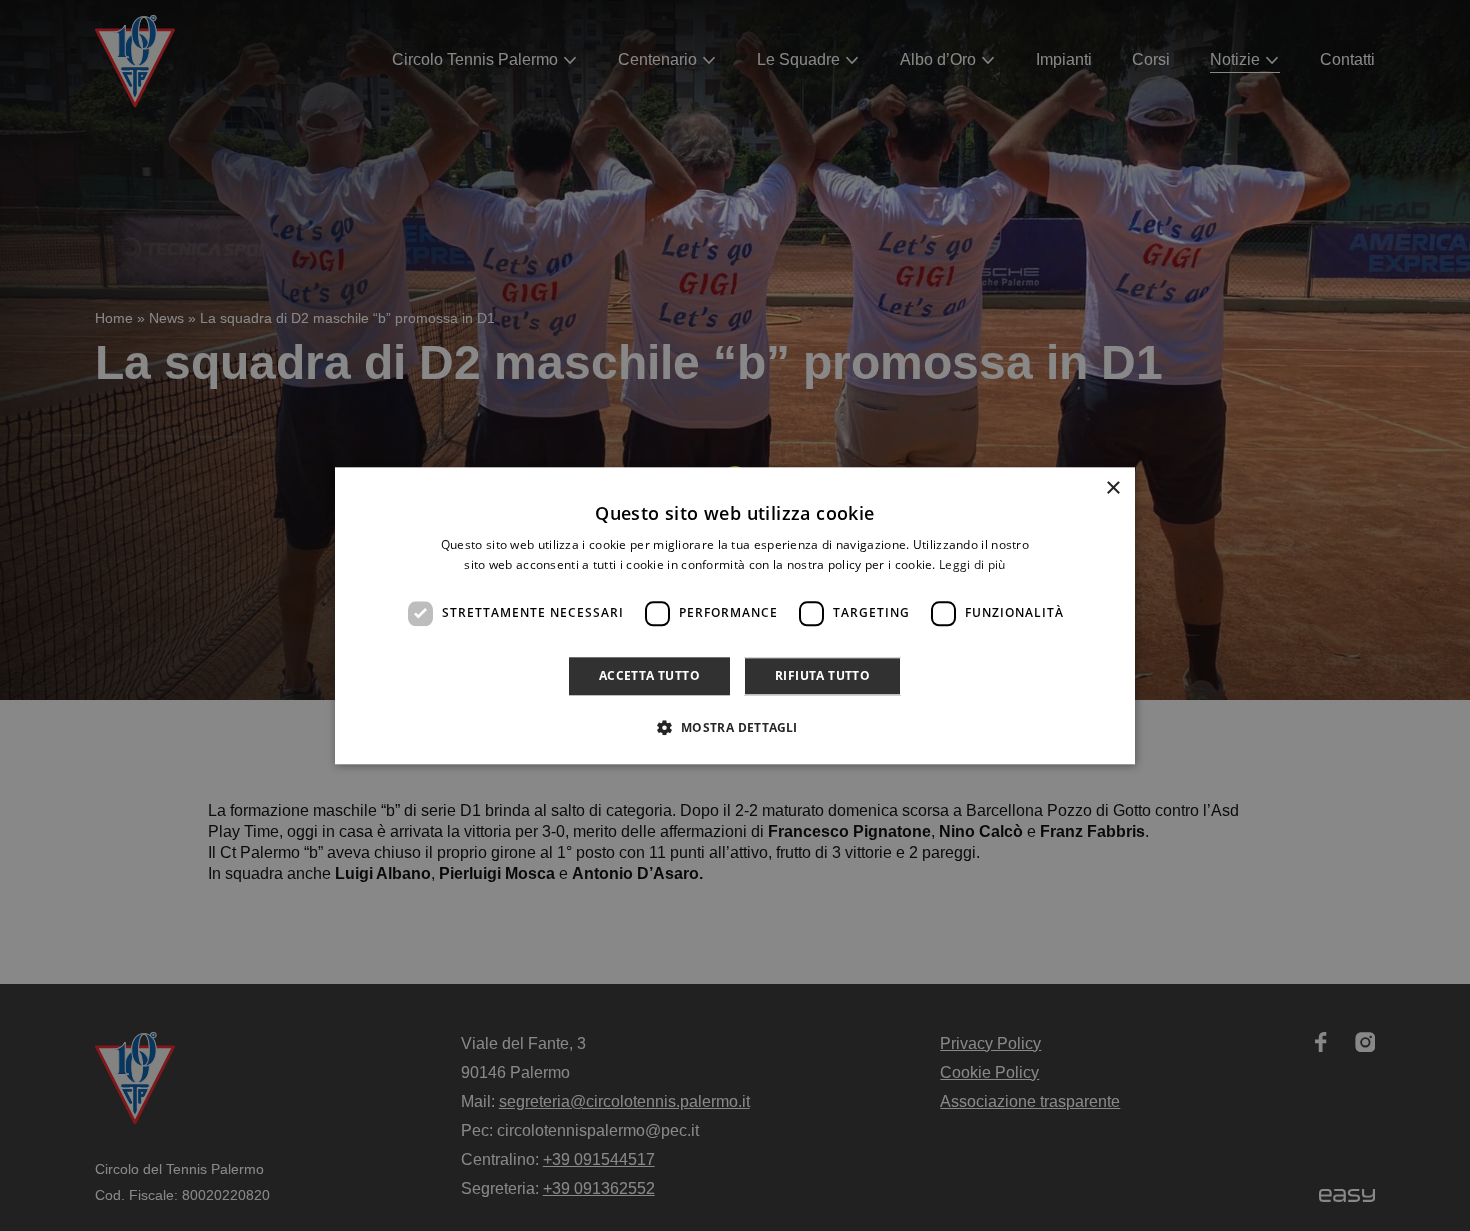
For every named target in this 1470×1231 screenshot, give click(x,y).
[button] (734, 727)
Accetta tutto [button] (649, 675)
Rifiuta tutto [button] (822, 675)
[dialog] (735, 615)
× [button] (1112, 488)
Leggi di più (972, 564)
